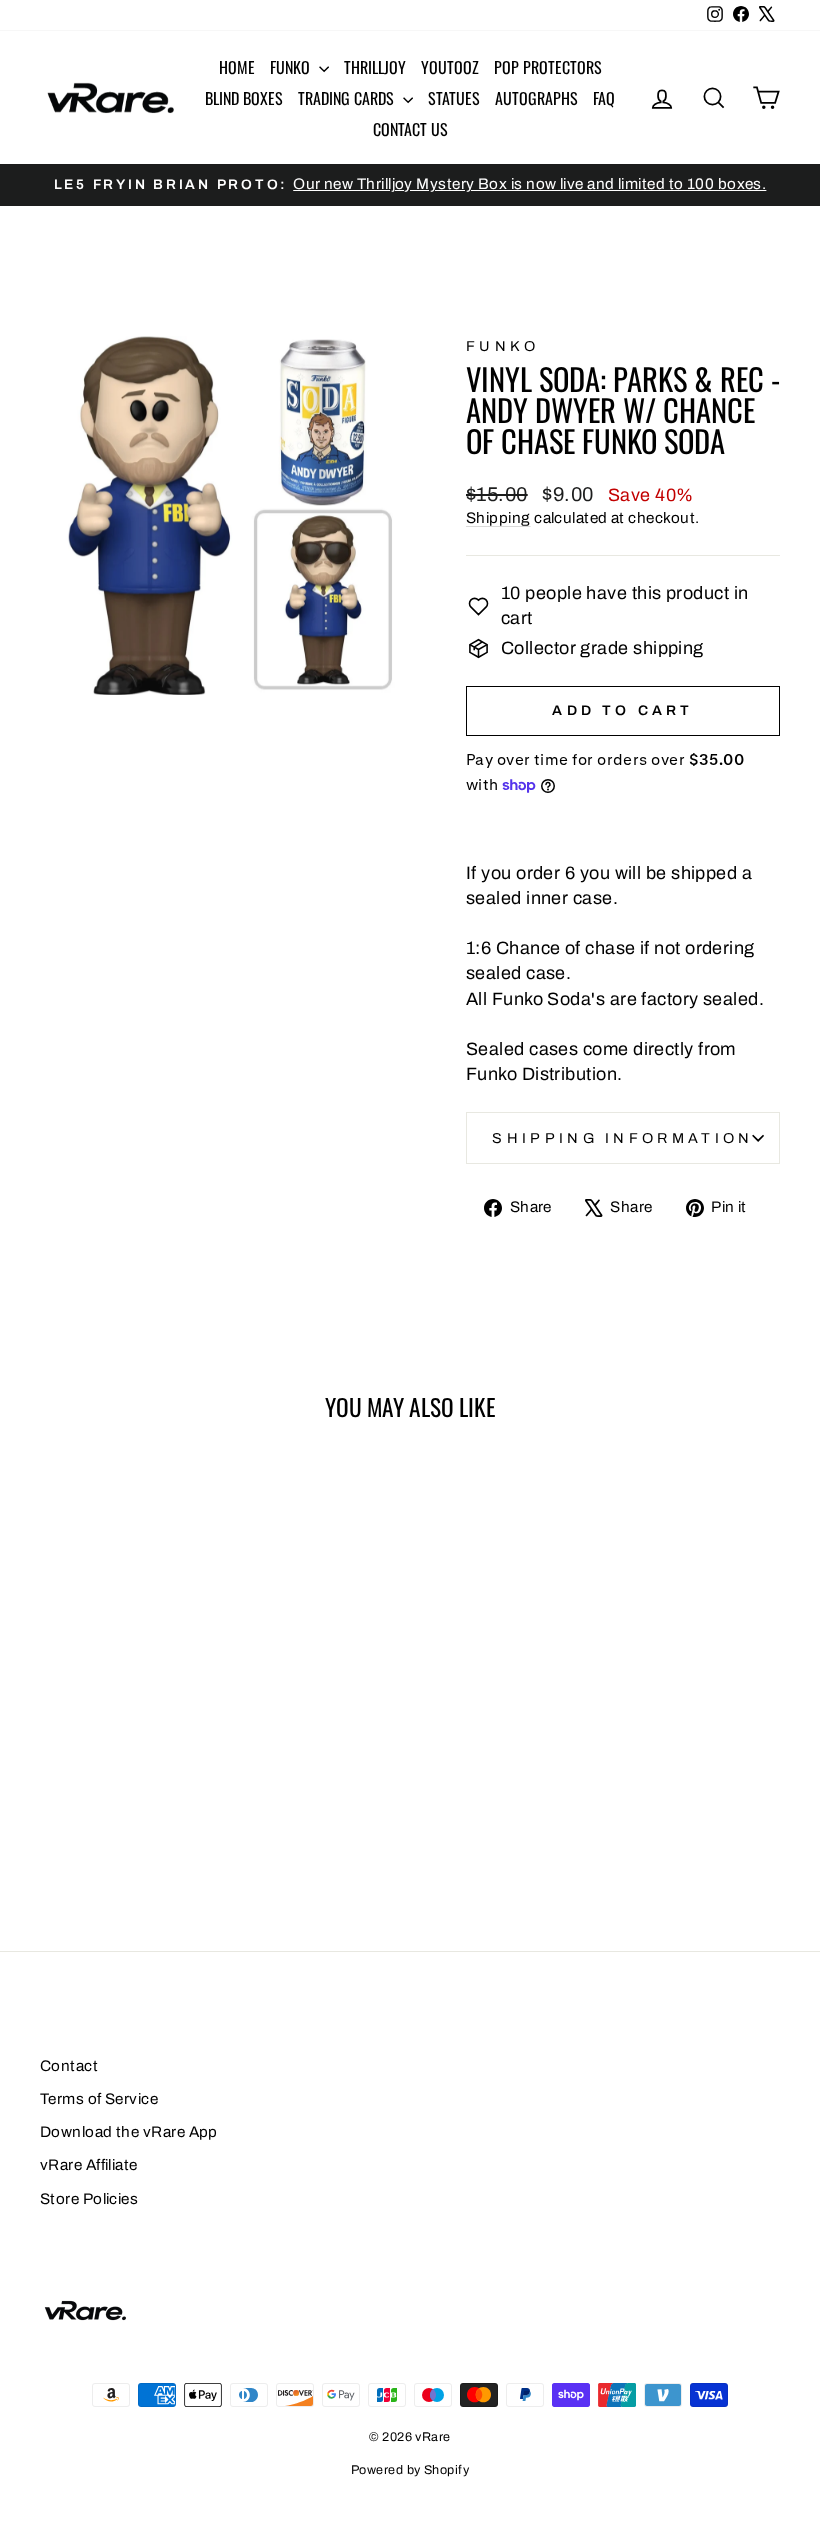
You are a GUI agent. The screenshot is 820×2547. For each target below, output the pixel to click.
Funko (292, 67)
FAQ (604, 98)
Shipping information (622, 1138)
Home (237, 67)
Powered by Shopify (410, 2470)
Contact (69, 2066)
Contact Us (410, 129)
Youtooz (450, 67)
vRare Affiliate (89, 2165)
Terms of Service (99, 2099)
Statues (454, 98)
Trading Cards (348, 98)
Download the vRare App (129, 2132)
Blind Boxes (244, 98)
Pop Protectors (548, 67)
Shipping (498, 518)
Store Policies (89, 2199)
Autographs (536, 98)
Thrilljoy (375, 67)
